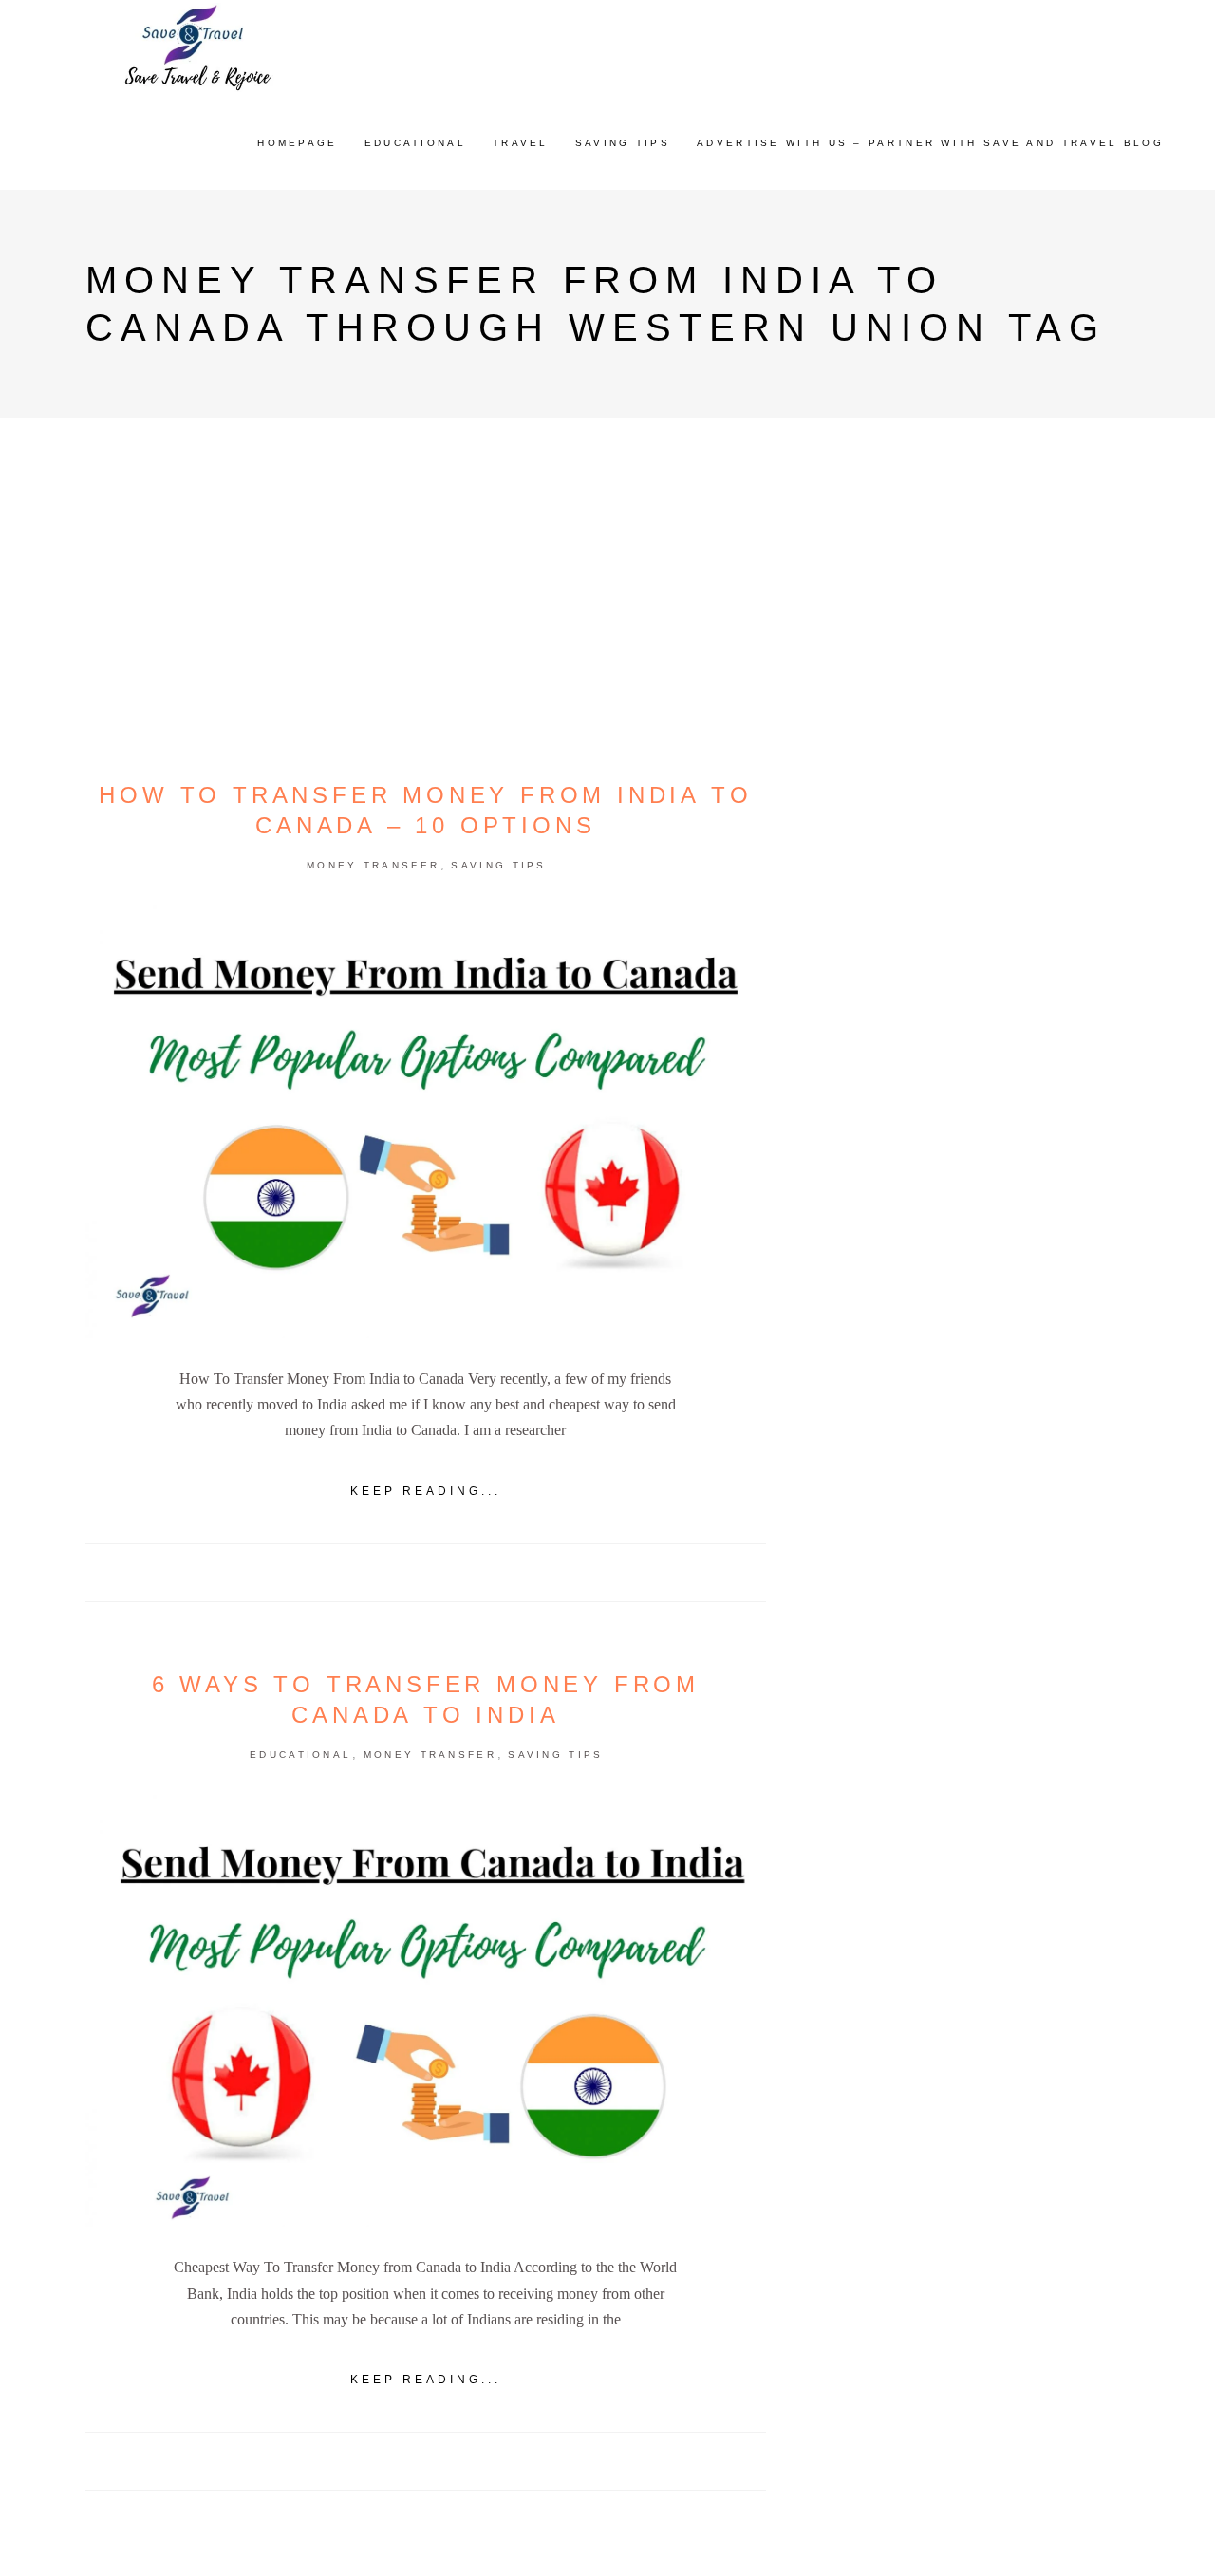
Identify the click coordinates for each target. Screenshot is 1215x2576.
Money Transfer (373, 865)
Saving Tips (498, 865)
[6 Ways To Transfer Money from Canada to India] (426, 2011)
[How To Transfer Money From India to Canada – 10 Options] (426, 1122)
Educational (300, 1755)
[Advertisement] (972, 1151)
